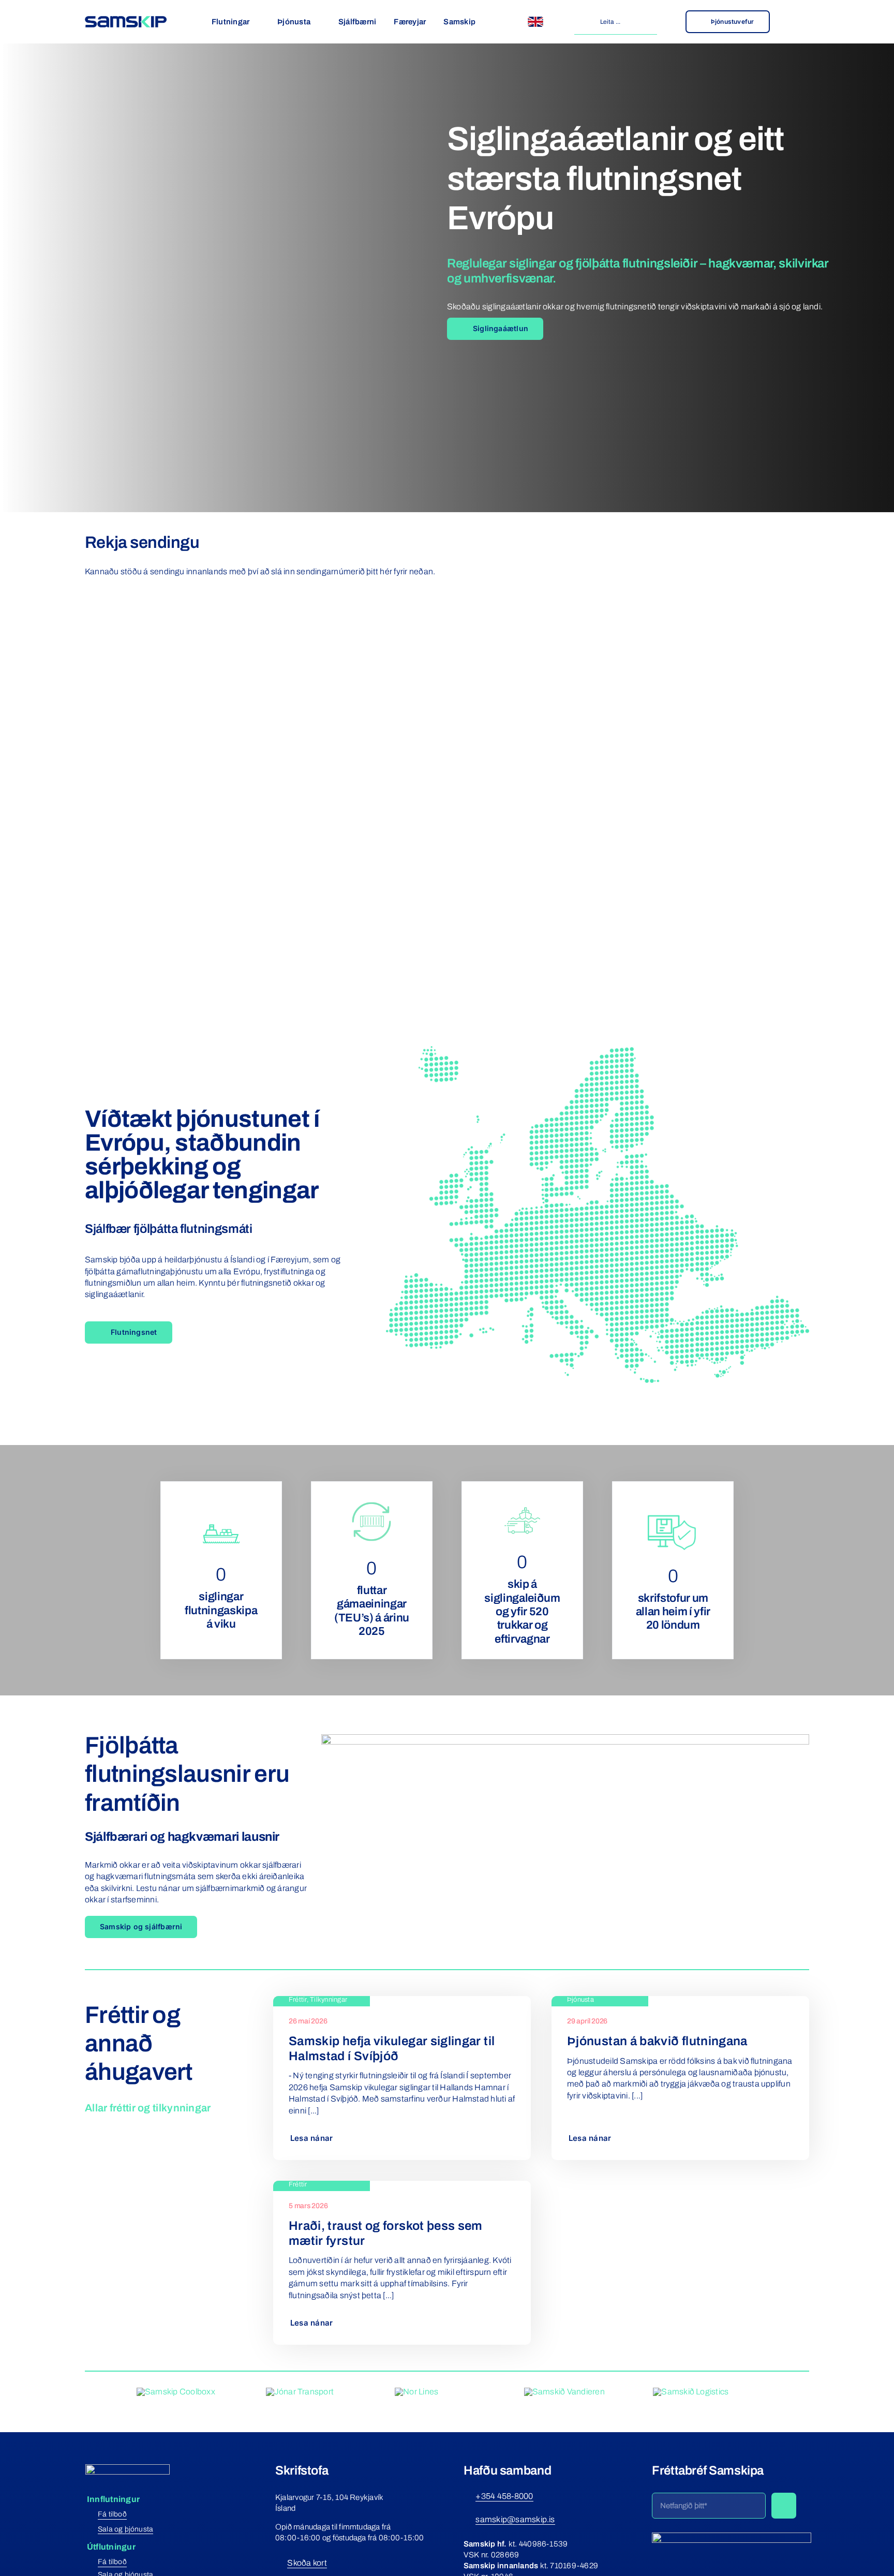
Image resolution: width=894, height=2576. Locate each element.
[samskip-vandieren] (564, 2392)
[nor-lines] (416, 2392)
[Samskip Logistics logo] (691, 2392)
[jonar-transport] (300, 2392)
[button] (481, 1206)
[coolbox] (176, 2392)
